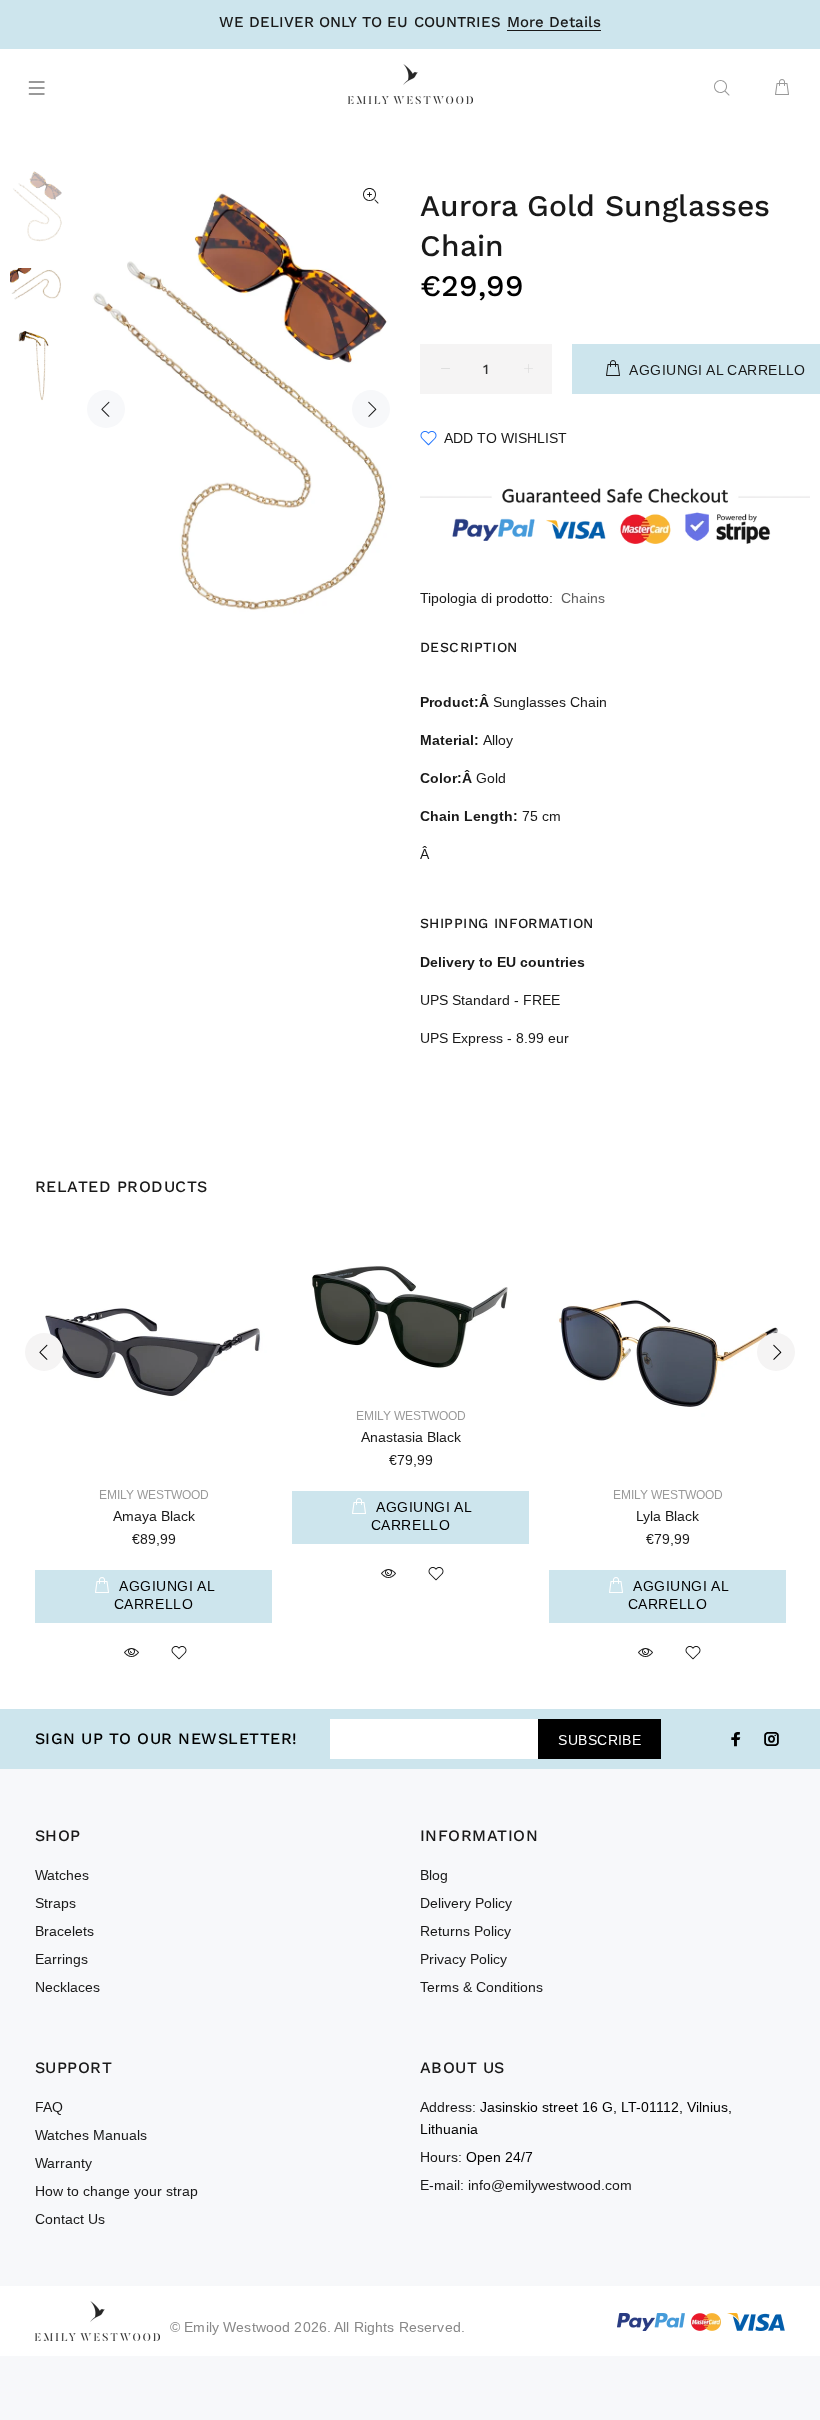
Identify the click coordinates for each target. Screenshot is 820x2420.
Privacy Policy (463, 1959)
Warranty (63, 2163)
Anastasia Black (411, 1437)
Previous (106, 409)
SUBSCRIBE (599, 1740)
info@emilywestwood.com (550, 2185)
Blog (434, 1875)
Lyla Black (667, 1516)
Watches (62, 1875)
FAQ (49, 2107)
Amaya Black (154, 1516)
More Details (554, 23)
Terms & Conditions (481, 1987)
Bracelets (64, 1931)
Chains (583, 598)
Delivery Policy (466, 1903)
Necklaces (67, 1987)
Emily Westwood (154, 1495)
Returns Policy (465, 1931)
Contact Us (70, 2219)
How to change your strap (116, 2191)
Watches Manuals (91, 2135)
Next (371, 409)
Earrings (61, 1959)
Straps (55, 1903)
